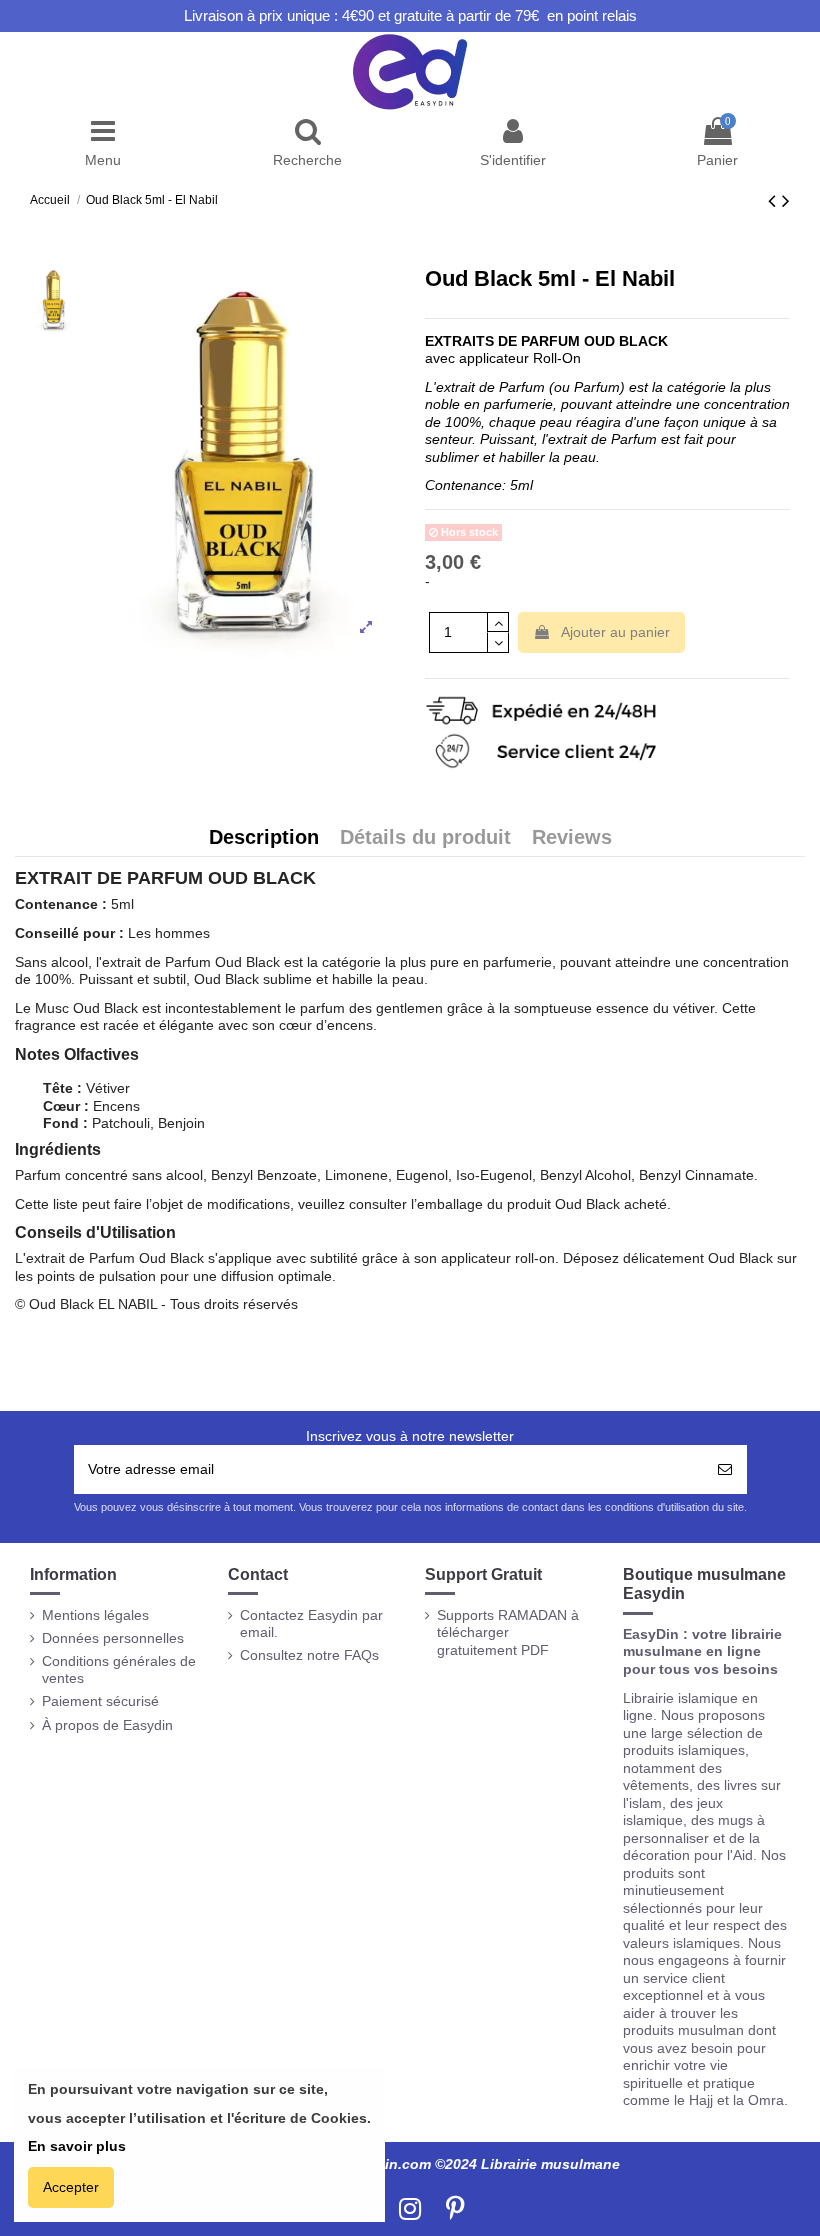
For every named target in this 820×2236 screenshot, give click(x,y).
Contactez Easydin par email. (311, 1624)
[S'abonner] (725, 1469)
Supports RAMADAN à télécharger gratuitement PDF (508, 1632)
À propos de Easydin (107, 1725)
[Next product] (786, 200)
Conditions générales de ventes (119, 1670)
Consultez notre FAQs (309, 1655)
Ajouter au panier (615, 632)
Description (264, 838)
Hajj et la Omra (736, 2100)
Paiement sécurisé (100, 1701)
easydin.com (387, 2164)
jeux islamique (673, 1812)
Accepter (71, 2187)
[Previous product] (775, 200)
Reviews (572, 838)
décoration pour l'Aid (688, 1855)
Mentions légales (95, 1615)
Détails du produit (425, 838)
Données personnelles (113, 1638)
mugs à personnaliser (694, 1829)
